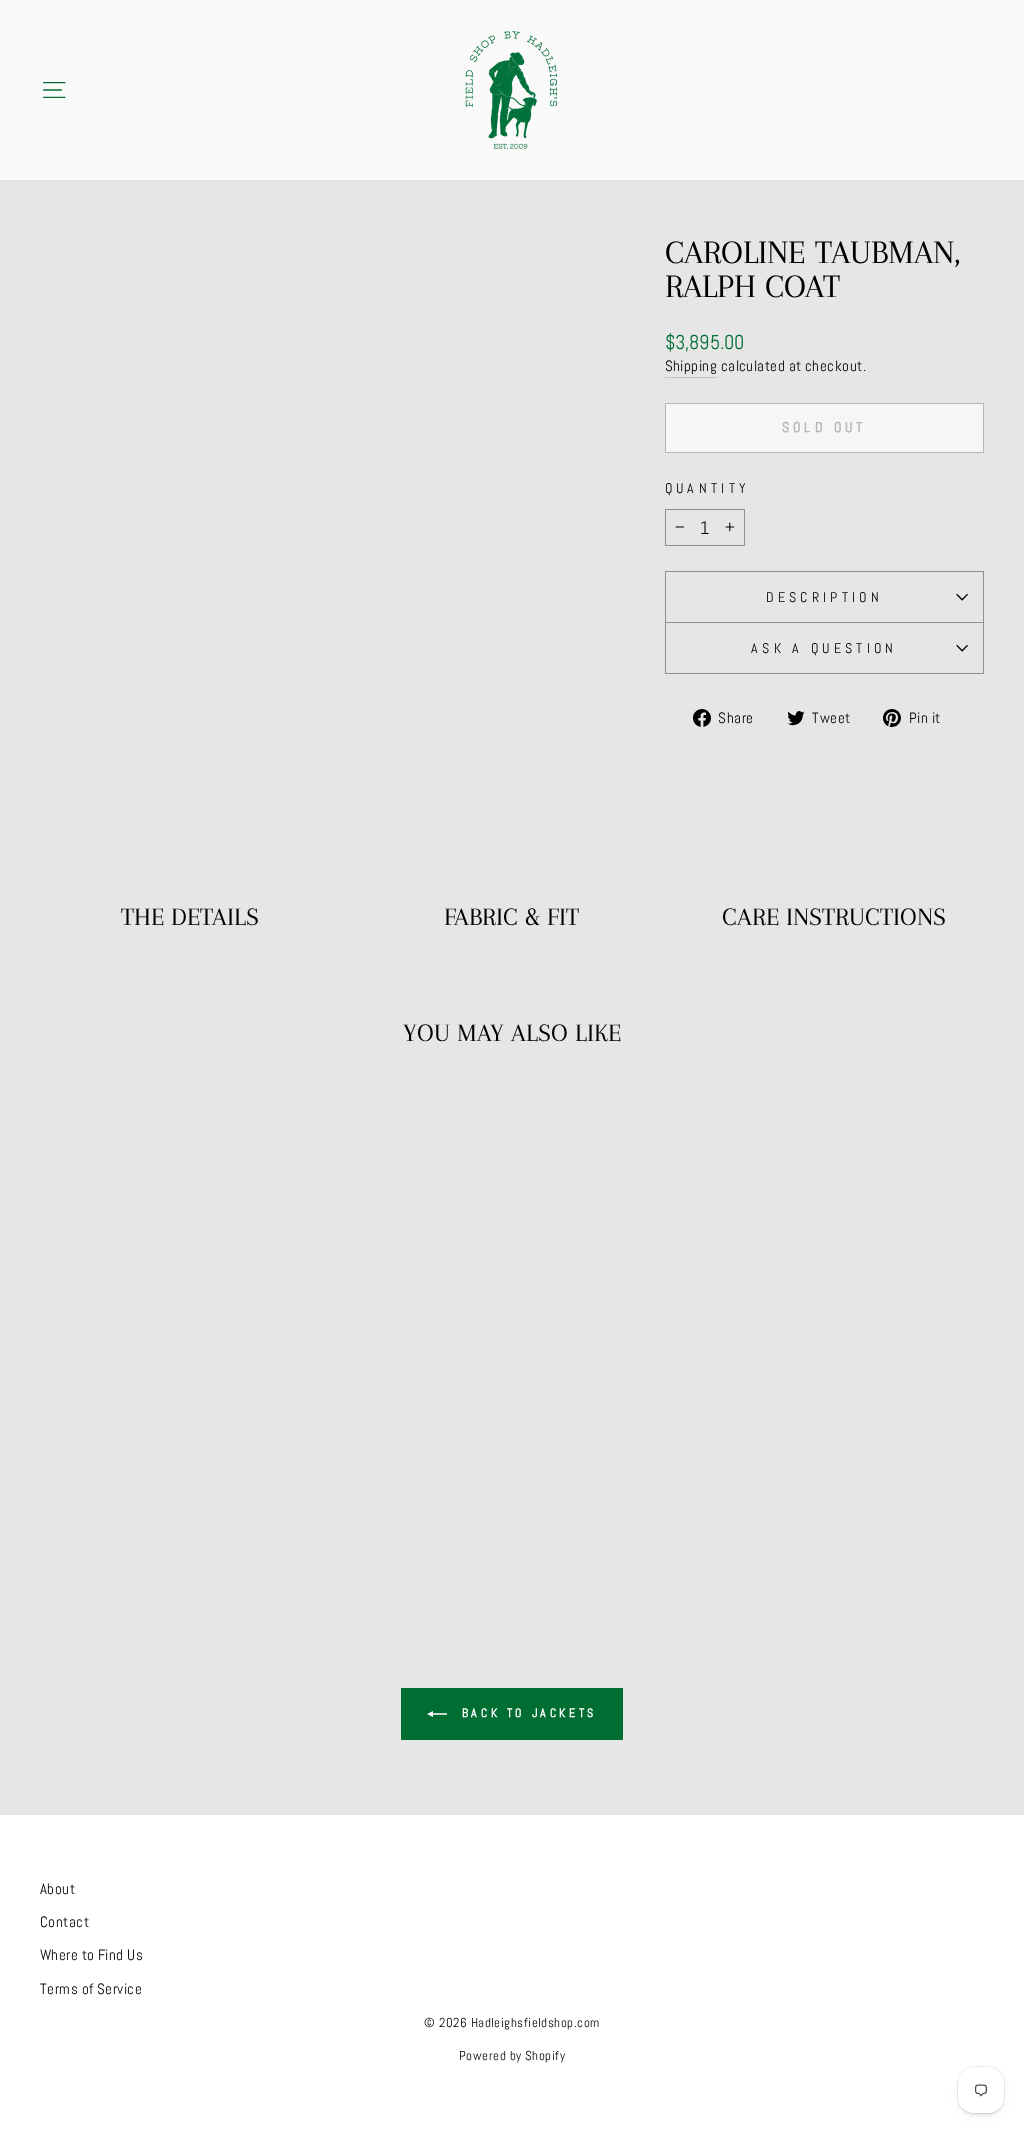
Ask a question (824, 648)
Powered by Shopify (512, 2056)
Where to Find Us (91, 1955)
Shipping (691, 366)
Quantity (708, 488)
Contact (64, 1922)
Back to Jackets (526, 1713)
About (57, 1889)
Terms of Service (91, 1989)
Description (825, 597)
